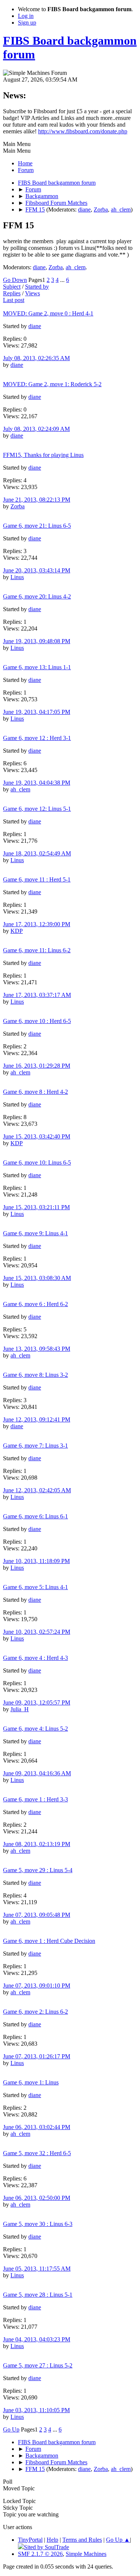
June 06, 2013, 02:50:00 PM (37, 2198)
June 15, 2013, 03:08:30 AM (37, 1278)
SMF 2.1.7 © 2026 (40, 2554)
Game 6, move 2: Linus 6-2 (35, 2012)
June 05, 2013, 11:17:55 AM (37, 2269)
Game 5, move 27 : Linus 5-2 (38, 2365)
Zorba (101, 209)
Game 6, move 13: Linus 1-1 (37, 667)
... (63, 280)
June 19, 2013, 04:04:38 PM (37, 783)
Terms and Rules (82, 2540)
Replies (12, 293)
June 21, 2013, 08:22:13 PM (37, 500)
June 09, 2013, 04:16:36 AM (37, 1773)
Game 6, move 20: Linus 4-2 (37, 596)
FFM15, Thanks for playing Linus (43, 455)
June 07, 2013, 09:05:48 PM (37, 1915)
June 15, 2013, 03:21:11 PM (36, 1207)
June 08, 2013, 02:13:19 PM (37, 1844)
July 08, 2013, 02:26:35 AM (36, 358)
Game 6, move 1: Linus (31, 2082)
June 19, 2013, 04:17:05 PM (37, 712)
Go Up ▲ (118, 2540)
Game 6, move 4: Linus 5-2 (35, 1729)
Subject (12, 287)
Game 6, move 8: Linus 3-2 (35, 1375)
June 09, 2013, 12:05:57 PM (37, 1702)
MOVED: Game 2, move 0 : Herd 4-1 (48, 313)
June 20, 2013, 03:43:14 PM (37, 570)
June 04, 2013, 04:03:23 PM (37, 2339)
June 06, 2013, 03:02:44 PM (37, 2127)
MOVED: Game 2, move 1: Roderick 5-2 (52, 384)
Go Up (11, 2429)
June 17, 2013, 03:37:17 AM (37, 995)
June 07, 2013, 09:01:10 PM (37, 1986)
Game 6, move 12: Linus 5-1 (37, 809)
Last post (14, 300)
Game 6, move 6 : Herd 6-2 (35, 1304)
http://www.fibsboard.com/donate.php (83, 131)
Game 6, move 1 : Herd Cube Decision (49, 1941)
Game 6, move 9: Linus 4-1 (35, 1233)
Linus (17, 577)
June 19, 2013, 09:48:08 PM (37, 641)
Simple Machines (86, 2554)
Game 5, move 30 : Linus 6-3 (38, 2224)
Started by (37, 287)
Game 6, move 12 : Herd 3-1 (37, 738)
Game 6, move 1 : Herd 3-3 (35, 1799)
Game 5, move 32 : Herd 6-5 (37, 2153)
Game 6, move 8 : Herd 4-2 (35, 1092)
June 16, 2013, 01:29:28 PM (37, 1066)
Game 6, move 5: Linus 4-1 (35, 1587)
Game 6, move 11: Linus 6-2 (37, 950)
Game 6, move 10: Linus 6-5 (37, 1162)
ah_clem (121, 209)
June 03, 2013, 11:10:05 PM (36, 2410)
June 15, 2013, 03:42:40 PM (37, 1136)
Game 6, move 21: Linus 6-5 (37, 526)
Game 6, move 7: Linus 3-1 (35, 1446)
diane (84, 209)
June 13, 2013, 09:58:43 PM (37, 1349)
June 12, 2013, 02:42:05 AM (37, 1490)
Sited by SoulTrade (46, 2547)
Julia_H (20, 1709)
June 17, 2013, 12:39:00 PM (37, 924)
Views (32, 293)
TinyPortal (30, 2540)
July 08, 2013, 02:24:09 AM (36, 429)
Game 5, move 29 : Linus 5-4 (38, 1870)
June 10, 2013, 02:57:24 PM (37, 1632)
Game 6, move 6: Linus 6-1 (35, 1516)
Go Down (15, 280)
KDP (17, 931)
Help (52, 2540)
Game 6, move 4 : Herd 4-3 (35, 1658)
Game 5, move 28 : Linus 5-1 (38, 2295)
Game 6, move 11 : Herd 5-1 (37, 879)
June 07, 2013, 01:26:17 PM (37, 2056)
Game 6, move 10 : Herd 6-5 (37, 1021)
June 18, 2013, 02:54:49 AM (37, 853)
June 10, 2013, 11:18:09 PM (36, 1561)
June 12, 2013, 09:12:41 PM (37, 1419)
